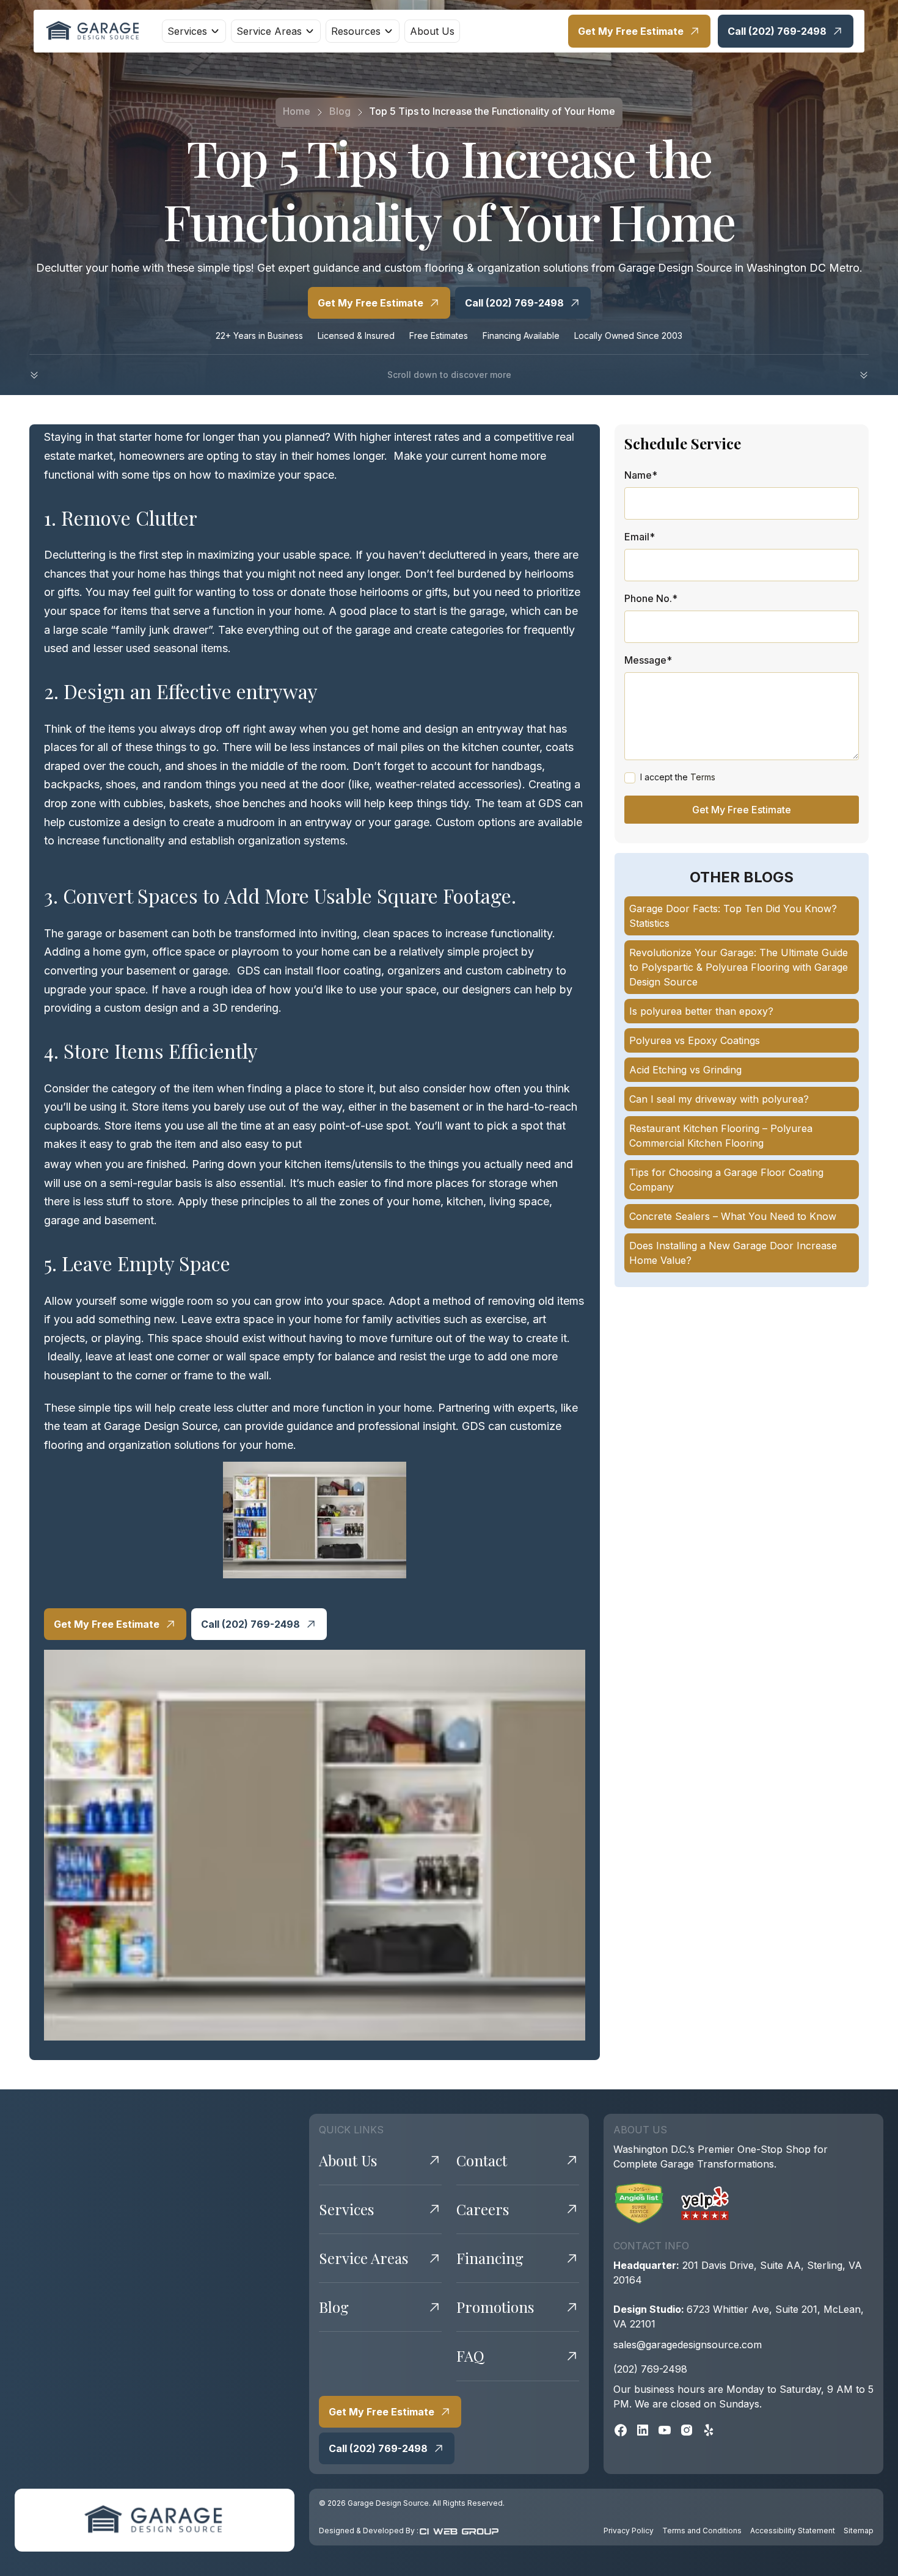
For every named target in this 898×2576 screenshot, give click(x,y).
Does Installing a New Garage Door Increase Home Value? (733, 1253)
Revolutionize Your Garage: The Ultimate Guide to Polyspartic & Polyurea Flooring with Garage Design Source (739, 967)
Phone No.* (651, 598)
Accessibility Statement (793, 2531)
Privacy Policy (629, 2531)
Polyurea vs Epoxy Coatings (695, 1040)
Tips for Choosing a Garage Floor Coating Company (726, 1180)
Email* (640, 537)
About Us (432, 31)
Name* (641, 475)
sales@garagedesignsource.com (688, 2345)
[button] (194, 31)
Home (297, 111)
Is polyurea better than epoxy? (701, 1011)
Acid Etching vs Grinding (685, 1070)
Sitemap (859, 2531)
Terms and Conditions (702, 2531)
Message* (648, 659)
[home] (93, 31)
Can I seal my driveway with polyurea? (719, 1099)
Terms (703, 777)
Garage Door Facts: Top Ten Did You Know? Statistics (733, 916)
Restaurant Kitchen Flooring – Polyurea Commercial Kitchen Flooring (721, 1136)
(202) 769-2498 (650, 2369)
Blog (340, 111)
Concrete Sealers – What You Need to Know (733, 1216)
